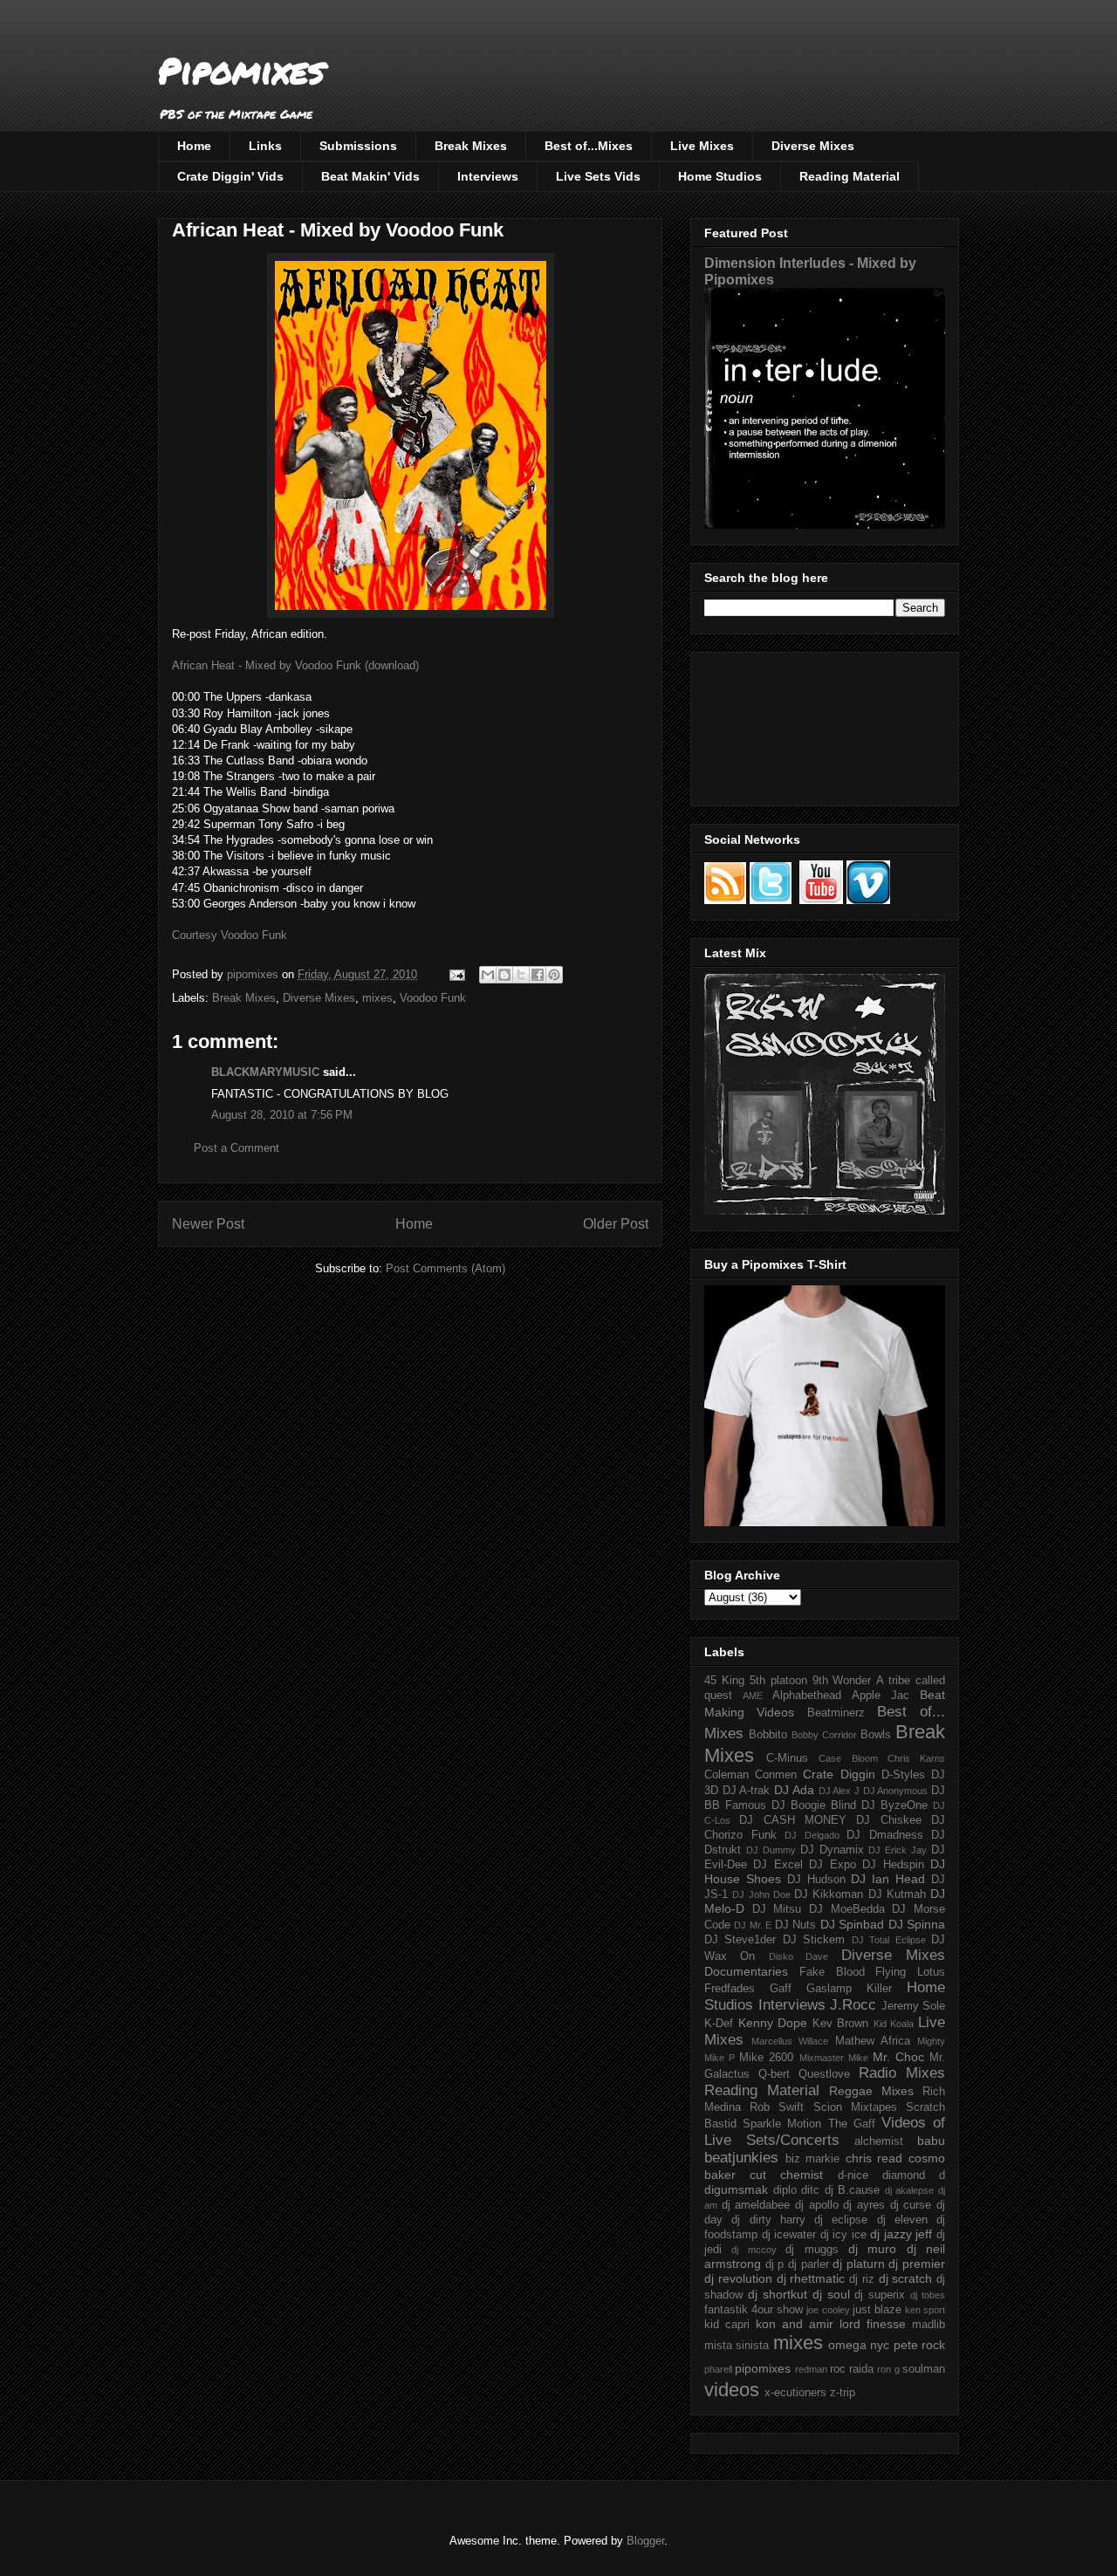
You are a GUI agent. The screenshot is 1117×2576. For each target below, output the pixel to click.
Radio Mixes (902, 2073)
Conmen (776, 1775)
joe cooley (828, 2310)
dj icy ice (843, 2235)
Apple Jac (881, 1696)
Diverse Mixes (813, 146)
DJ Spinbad (852, 1924)
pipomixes (763, 2368)
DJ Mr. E (753, 1925)
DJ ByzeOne (894, 1805)
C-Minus (787, 1758)
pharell (718, 2369)
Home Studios (720, 176)
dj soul (831, 2294)
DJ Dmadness (885, 1835)
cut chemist (786, 2175)
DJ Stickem (814, 1940)
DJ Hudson (816, 1880)
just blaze (877, 2310)
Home (194, 146)
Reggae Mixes (871, 2091)
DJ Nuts (795, 1925)
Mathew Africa (873, 2041)
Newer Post (208, 1224)
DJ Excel (778, 1865)
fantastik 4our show (754, 2310)
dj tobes (928, 2295)
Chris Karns (916, 1758)
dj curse (911, 2205)
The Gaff (852, 2124)
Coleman (726, 1775)
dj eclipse (841, 2220)
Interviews (488, 176)
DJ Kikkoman (829, 1894)
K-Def (719, 2024)
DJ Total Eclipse (889, 1940)
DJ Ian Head (888, 1879)
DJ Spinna (917, 1924)
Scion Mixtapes (855, 2107)
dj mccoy (754, 2250)
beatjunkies (741, 2158)
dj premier (917, 2264)
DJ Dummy (771, 1850)
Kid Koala (894, 2024)
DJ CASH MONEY (793, 1820)
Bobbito (768, 1735)
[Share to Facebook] (538, 975)
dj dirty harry (768, 2220)
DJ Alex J (839, 1791)
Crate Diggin (839, 1774)
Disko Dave (798, 1956)
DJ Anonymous (896, 1791)
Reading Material (850, 176)
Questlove (824, 2074)
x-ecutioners (795, 2393)
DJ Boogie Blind (814, 1805)
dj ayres (864, 2205)
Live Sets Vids (598, 176)
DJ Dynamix (832, 1850)
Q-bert (774, 2074)
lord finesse (873, 2324)
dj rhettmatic (811, 2278)
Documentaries (746, 1971)
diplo (785, 2190)
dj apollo (817, 2205)
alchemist (879, 2141)
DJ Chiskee (888, 1820)
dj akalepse (910, 2190)
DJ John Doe (761, 1894)
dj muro (872, 2249)
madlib (929, 2325)
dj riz (862, 2279)
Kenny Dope (773, 2023)
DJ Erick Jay (898, 1850)
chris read (874, 2158)
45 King (724, 1681)
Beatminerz (836, 1713)
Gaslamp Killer (849, 1989)
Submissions (358, 146)
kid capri (727, 2325)
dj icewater (789, 2235)
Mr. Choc (898, 2057)
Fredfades (730, 1989)
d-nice (853, 2175)
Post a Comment (236, 1148)
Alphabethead (807, 1696)
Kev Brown (841, 2024)
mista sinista (737, 2346)
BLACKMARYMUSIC (265, 1072)
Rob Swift (777, 2107)
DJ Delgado (812, 1835)
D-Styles (903, 1775)
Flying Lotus (910, 1972)
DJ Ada (794, 1790)
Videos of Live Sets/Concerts (825, 2131)
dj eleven (902, 2220)
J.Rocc (853, 2005)
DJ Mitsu (777, 1909)
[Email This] (488, 975)
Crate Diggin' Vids (230, 176)
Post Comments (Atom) (445, 1268)
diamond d (914, 2175)
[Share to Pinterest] (554, 975)
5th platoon (778, 1681)
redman (811, 2369)
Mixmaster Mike (834, 2058)
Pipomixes (241, 70)
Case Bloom (848, 1758)
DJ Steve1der (740, 1940)
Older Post (616, 1224)
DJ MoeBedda (847, 1909)
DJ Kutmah (897, 1894)
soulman (924, 2369)
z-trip (843, 2393)
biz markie (813, 2159)
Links (265, 146)
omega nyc (859, 2345)
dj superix (880, 2295)
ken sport (925, 2310)
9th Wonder (842, 1681)
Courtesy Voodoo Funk (230, 935)
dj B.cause (853, 2190)
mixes (377, 998)
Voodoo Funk (433, 998)
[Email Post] (456, 974)
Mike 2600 (766, 2058)
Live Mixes (702, 146)
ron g (888, 2369)
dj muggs (812, 2250)
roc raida (852, 2369)
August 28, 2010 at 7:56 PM (282, 1115)
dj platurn (859, 2264)
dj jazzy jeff (901, 2234)
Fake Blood (832, 1972)
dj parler (809, 2264)
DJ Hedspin (893, 1865)
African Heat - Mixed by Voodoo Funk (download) (295, 665)
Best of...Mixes (589, 146)
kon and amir (795, 2324)
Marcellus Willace (790, 2041)
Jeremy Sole (914, 2006)
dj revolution (738, 2278)
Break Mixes (471, 146)
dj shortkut (778, 2294)
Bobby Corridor (824, 1735)
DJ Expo (832, 1865)
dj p (775, 2264)
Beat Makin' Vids (370, 176)
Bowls (876, 1735)
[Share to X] (521, 975)
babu (931, 2141)
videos (732, 2390)
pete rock (919, 2345)
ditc (810, 2190)
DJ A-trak (747, 1791)
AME (753, 1696)
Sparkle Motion (782, 2124)
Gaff (781, 1989)
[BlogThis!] (504, 975)
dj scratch (906, 2278)
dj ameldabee (756, 2205)
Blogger (645, 2541)
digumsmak (736, 2189)
